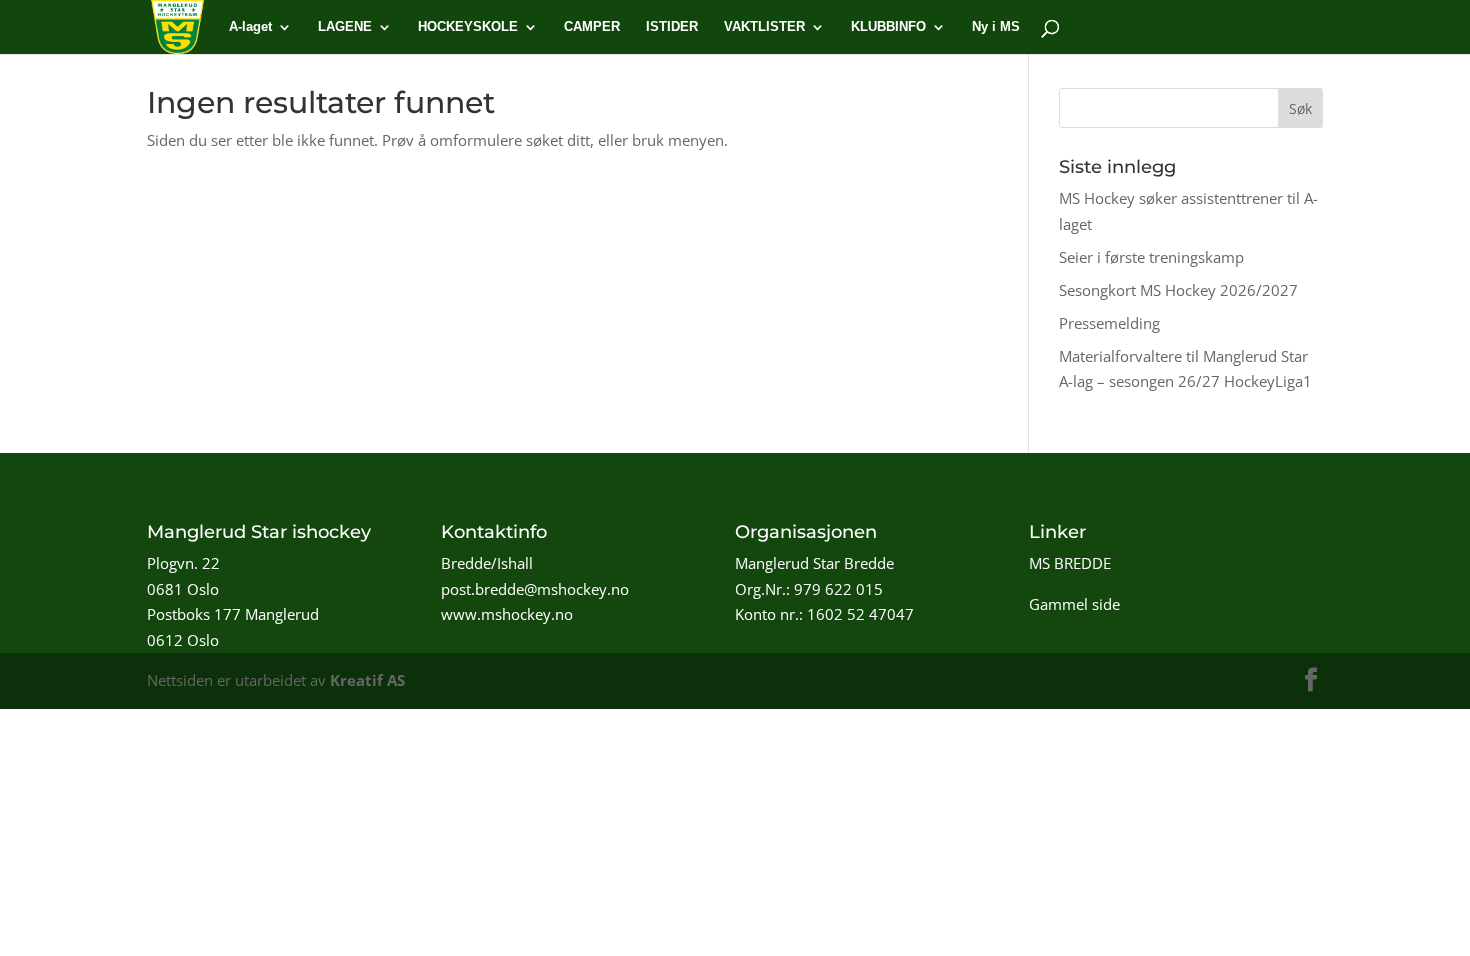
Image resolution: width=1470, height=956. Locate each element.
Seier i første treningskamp (1151, 257)
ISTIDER (672, 27)
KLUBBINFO (888, 27)
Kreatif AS (367, 680)
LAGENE (345, 27)
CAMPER (592, 27)
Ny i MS (996, 27)
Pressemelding (1109, 323)
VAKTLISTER (764, 27)
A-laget (250, 27)
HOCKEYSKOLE (468, 27)
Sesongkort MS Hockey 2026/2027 (1178, 290)
